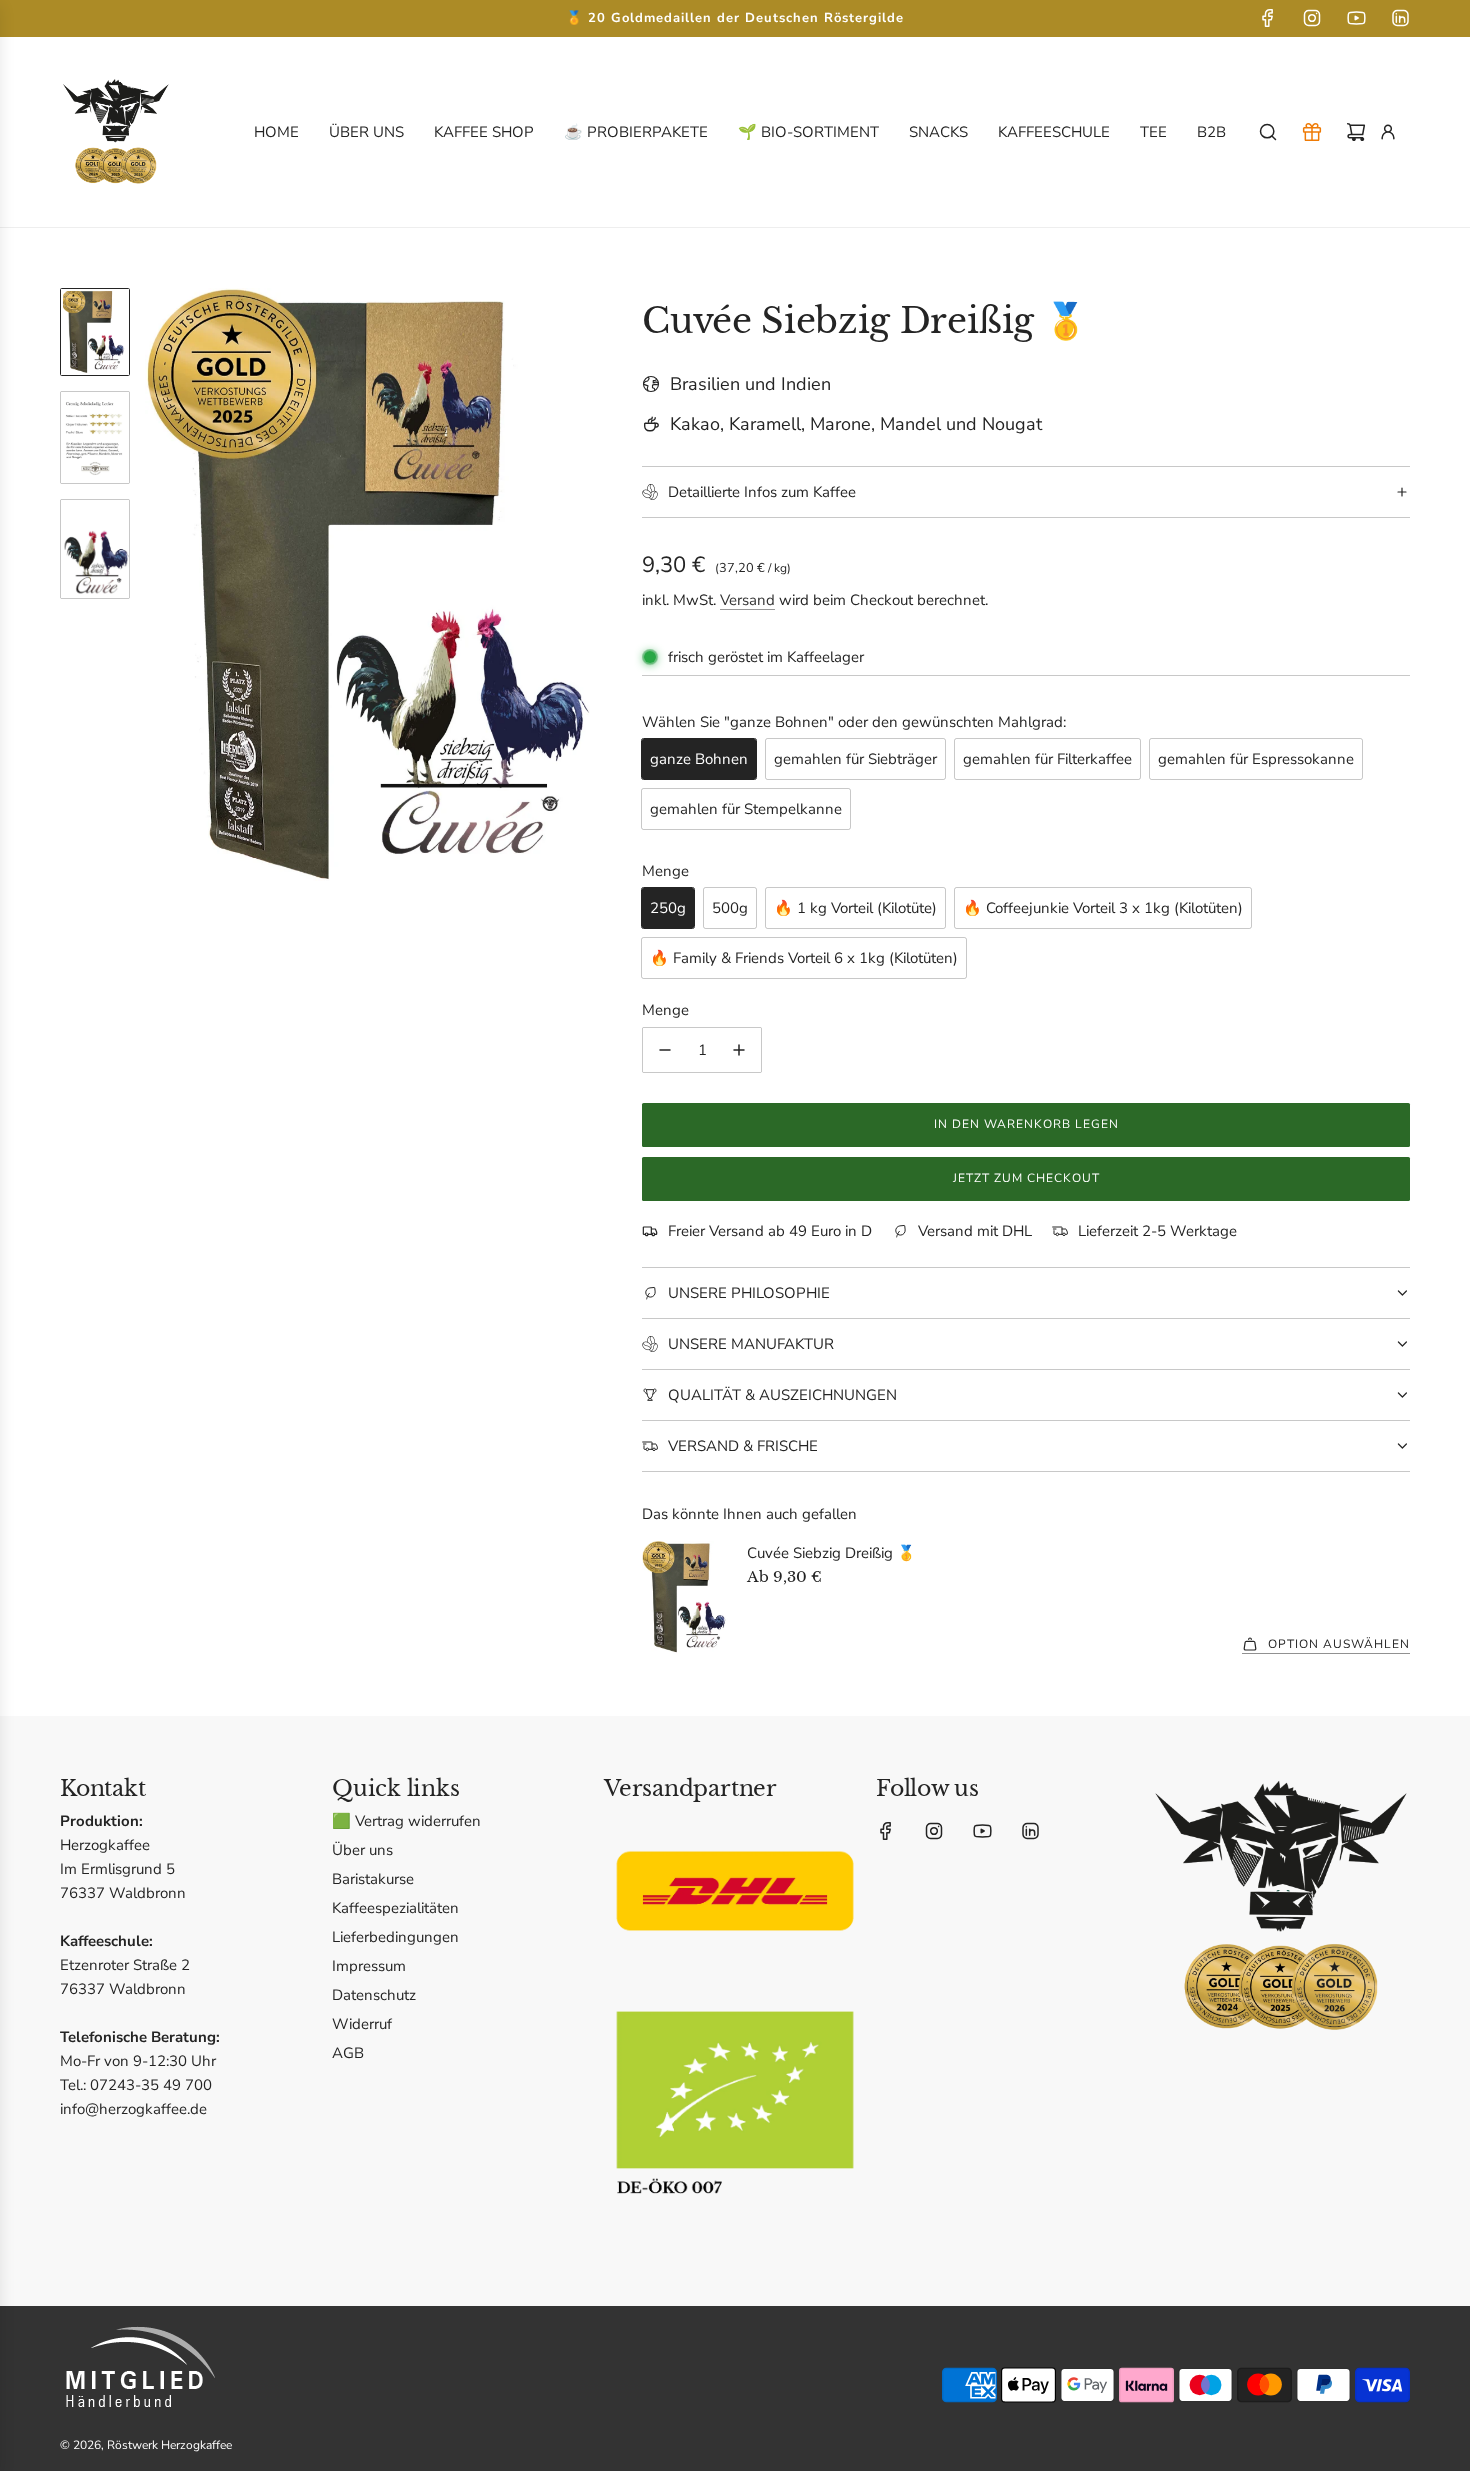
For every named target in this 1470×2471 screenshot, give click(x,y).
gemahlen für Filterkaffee (1047, 759)
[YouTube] (1356, 18)
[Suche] (1268, 132)
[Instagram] (1312, 18)
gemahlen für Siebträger (855, 759)
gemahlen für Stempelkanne (746, 809)
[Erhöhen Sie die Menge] (739, 1050)
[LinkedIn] (1400, 18)
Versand (747, 600)
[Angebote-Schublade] (1312, 132)
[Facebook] (1268, 18)
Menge (665, 1010)
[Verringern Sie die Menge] (665, 1050)
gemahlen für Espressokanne (1256, 759)
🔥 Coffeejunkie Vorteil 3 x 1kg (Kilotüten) (1103, 908)
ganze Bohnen (699, 759)
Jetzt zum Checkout (1026, 1178)
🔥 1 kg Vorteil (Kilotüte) (855, 908)
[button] (161, 591)
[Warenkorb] (1356, 132)
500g (730, 908)
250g (668, 908)
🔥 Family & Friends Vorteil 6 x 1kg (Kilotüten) (804, 958)
